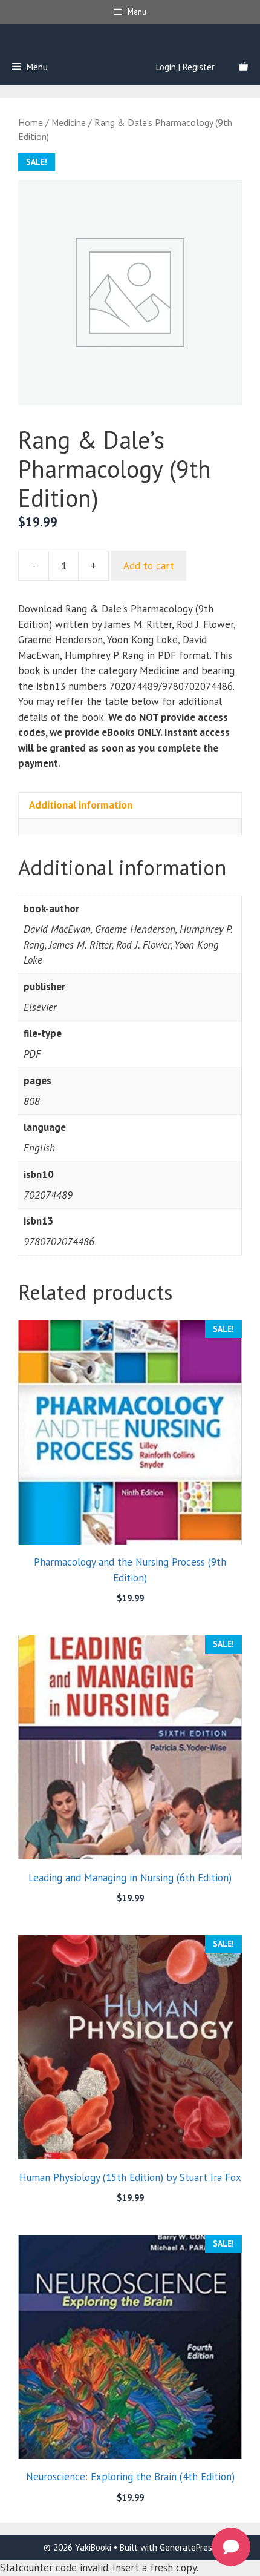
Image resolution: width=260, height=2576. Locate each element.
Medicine (69, 122)
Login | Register (185, 67)
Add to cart (149, 566)
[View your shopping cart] (243, 67)
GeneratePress (188, 2547)
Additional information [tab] (81, 805)
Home (31, 122)
